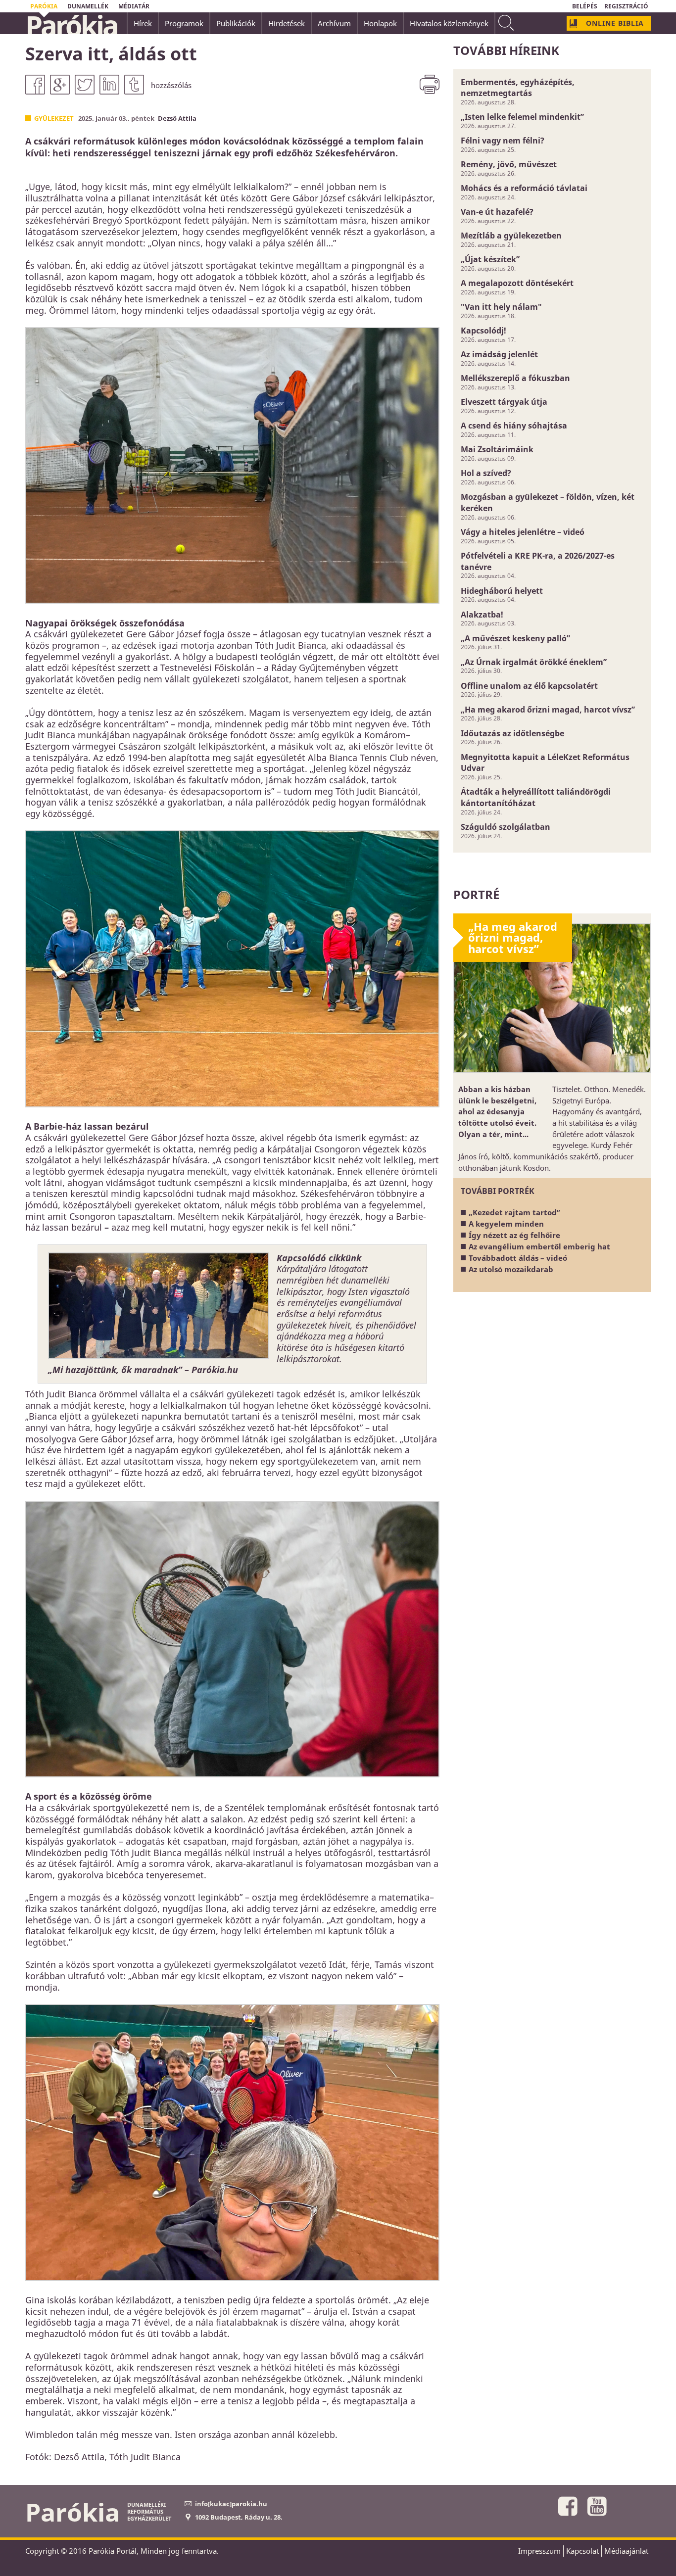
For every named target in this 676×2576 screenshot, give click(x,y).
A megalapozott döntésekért (517, 283)
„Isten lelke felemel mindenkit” (522, 117)
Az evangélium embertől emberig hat (539, 1246)
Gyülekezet (54, 118)
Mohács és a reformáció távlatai (524, 188)
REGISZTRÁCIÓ (626, 6)
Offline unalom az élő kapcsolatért (529, 686)
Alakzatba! (482, 615)
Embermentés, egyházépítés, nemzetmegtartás (518, 88)
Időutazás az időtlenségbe (512, 733)
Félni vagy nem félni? (503, 141)
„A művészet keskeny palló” (515, 638)
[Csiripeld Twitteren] (85, 85)
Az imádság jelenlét (499, 354)
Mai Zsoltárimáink (497, 449)
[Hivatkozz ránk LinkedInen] (109, 85)
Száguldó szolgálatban (506, 827)
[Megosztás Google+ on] (60, 85)
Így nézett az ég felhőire (514, 1235)
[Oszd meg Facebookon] (35, 85)
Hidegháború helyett (502, 591)
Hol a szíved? (486, 473)
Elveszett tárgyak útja (504, 402)
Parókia (71, 25)
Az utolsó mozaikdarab (511, 1269)
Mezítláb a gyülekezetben (511, 236)
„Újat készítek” (490, 259)
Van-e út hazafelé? (497, 212)
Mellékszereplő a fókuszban (515, 378)
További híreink (506, 50)
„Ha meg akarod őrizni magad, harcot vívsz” (548, 710)
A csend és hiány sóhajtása (514, 426)
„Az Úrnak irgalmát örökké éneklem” (534, 662)
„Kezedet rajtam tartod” (514, 1212)
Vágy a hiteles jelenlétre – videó (523, 532)
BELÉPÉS (585, 6)
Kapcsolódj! (483, 331)
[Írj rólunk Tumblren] (134, 85)
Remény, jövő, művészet (509, 164)
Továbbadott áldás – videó (518, 1258)
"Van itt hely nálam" (501, 307)
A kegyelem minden (506, 1224)
